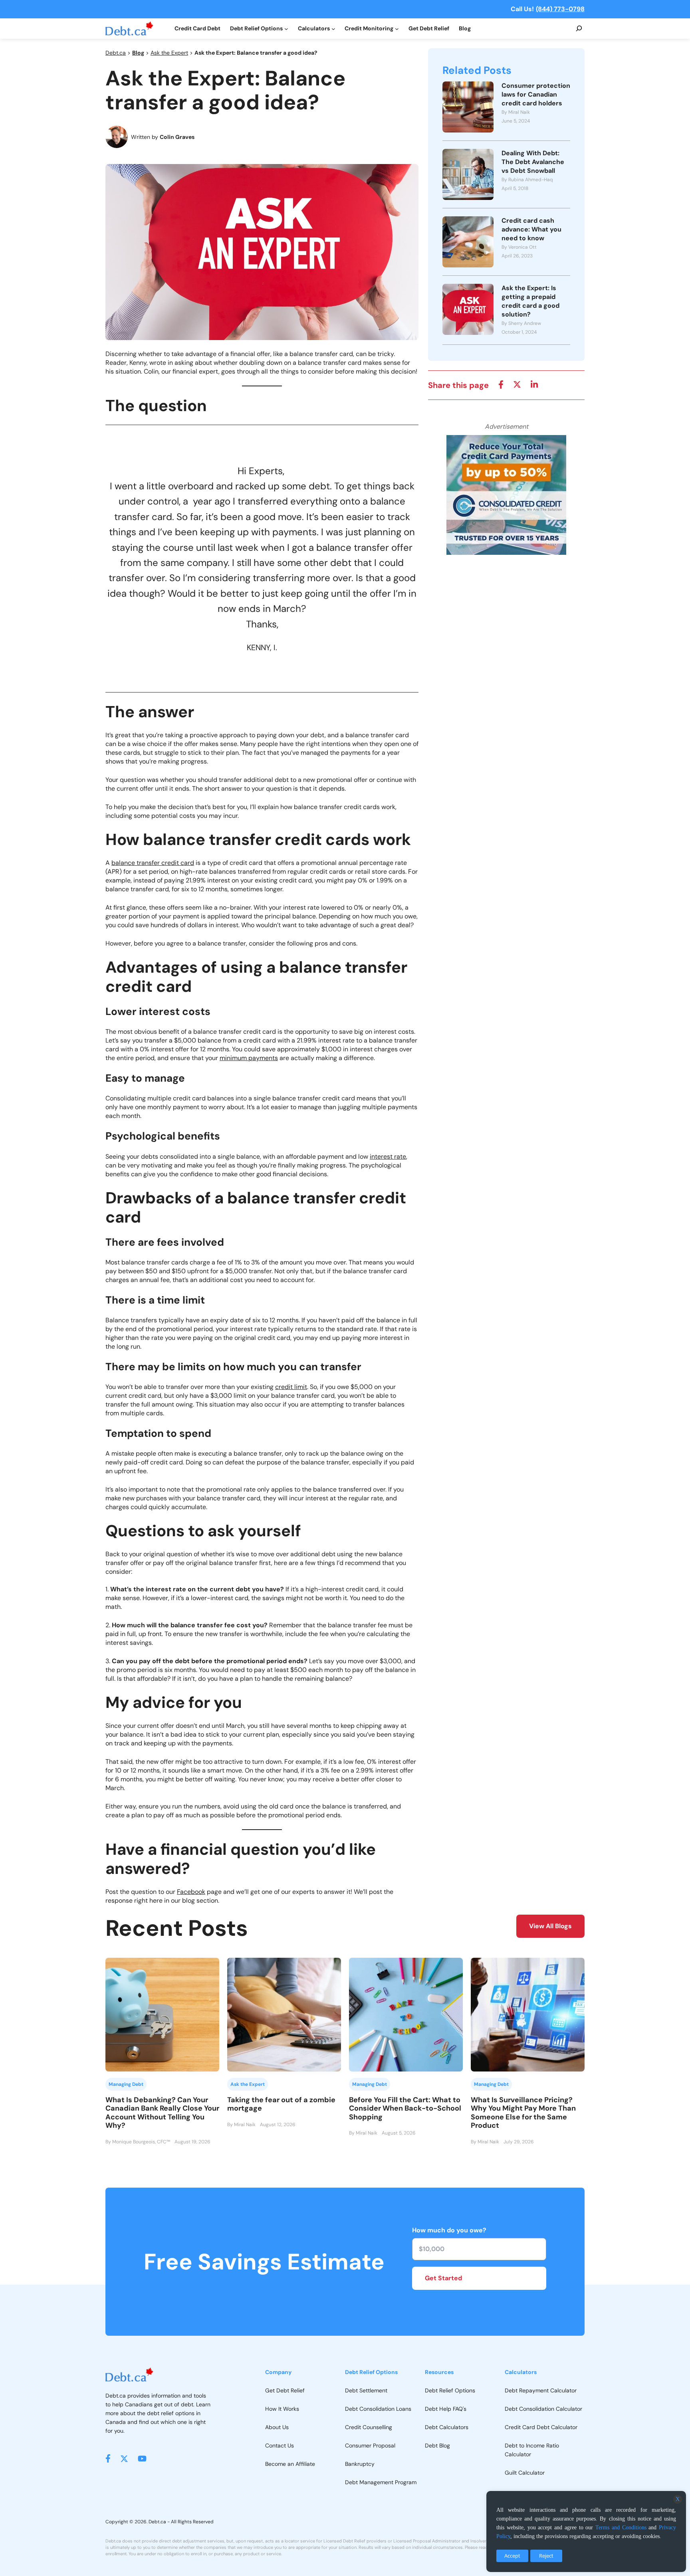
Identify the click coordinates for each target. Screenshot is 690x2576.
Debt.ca (116, 53)
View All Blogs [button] (550, 1926)
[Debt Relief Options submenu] (286, 29)
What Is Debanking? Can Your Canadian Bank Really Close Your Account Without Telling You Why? (162, 2113)
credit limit (291, 1387)
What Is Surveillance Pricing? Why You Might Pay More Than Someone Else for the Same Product (523, 2113)
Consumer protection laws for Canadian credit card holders (536, 94)
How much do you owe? (449, 2230)
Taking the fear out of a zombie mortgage (281, 2104)
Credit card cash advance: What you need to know (531, 229)
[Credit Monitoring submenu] (397, 29)
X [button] (678, 2499)
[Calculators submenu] (333, 29)
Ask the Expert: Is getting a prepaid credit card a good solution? (530, 301)
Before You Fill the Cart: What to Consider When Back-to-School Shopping (405, 2108)
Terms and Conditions (621, 2528)
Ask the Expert (169, 53)
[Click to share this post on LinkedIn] (534, 385)
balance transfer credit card (153, 863)
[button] (108, 2458)
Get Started (443, 2278)
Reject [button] (546, 2556)
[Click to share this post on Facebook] (501, 385)
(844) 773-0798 (560, 9)
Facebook (191, 1892)
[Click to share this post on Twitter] (517, 385)
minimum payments (249, 1058)
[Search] (579, 29)
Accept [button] (512, 2556)
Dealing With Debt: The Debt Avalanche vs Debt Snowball (533, 162)
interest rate (388, 1156)
